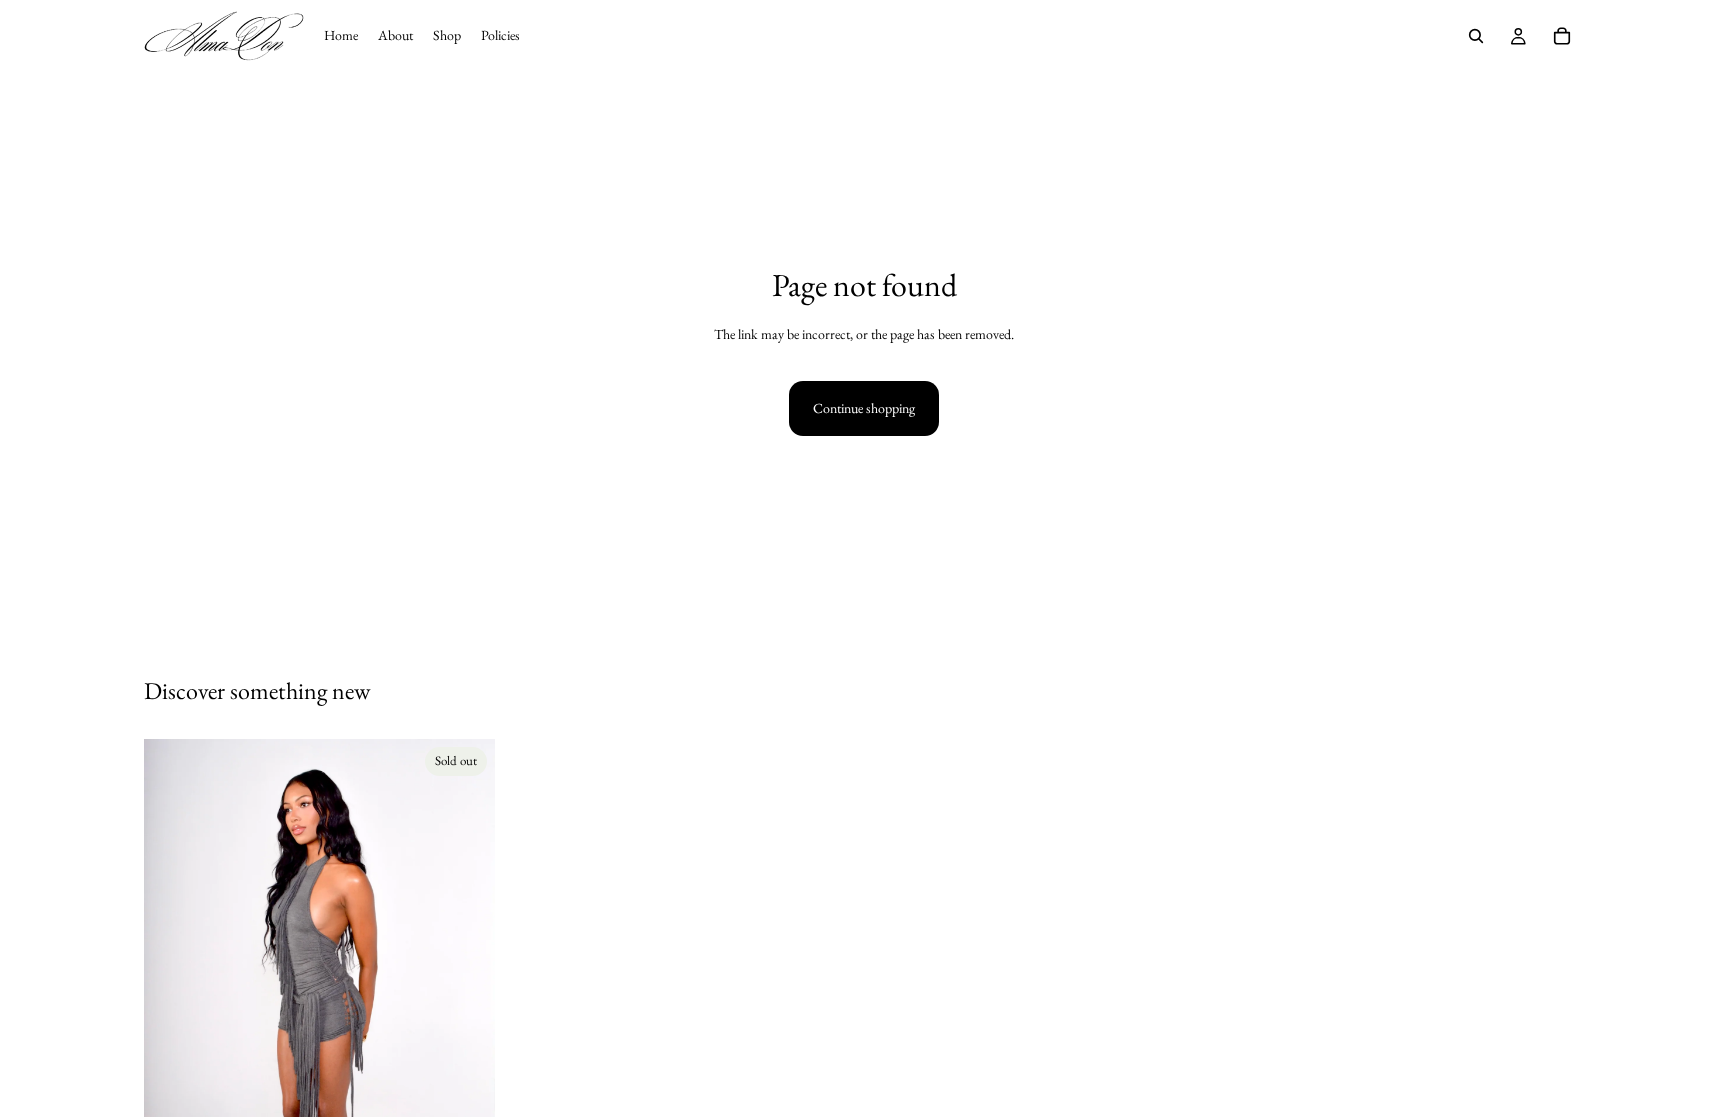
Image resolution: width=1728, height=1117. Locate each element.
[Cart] (1562, 36)
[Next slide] (465, 1002)
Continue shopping (864, 408)
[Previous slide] (174, 1002)
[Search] (1476, 36)
